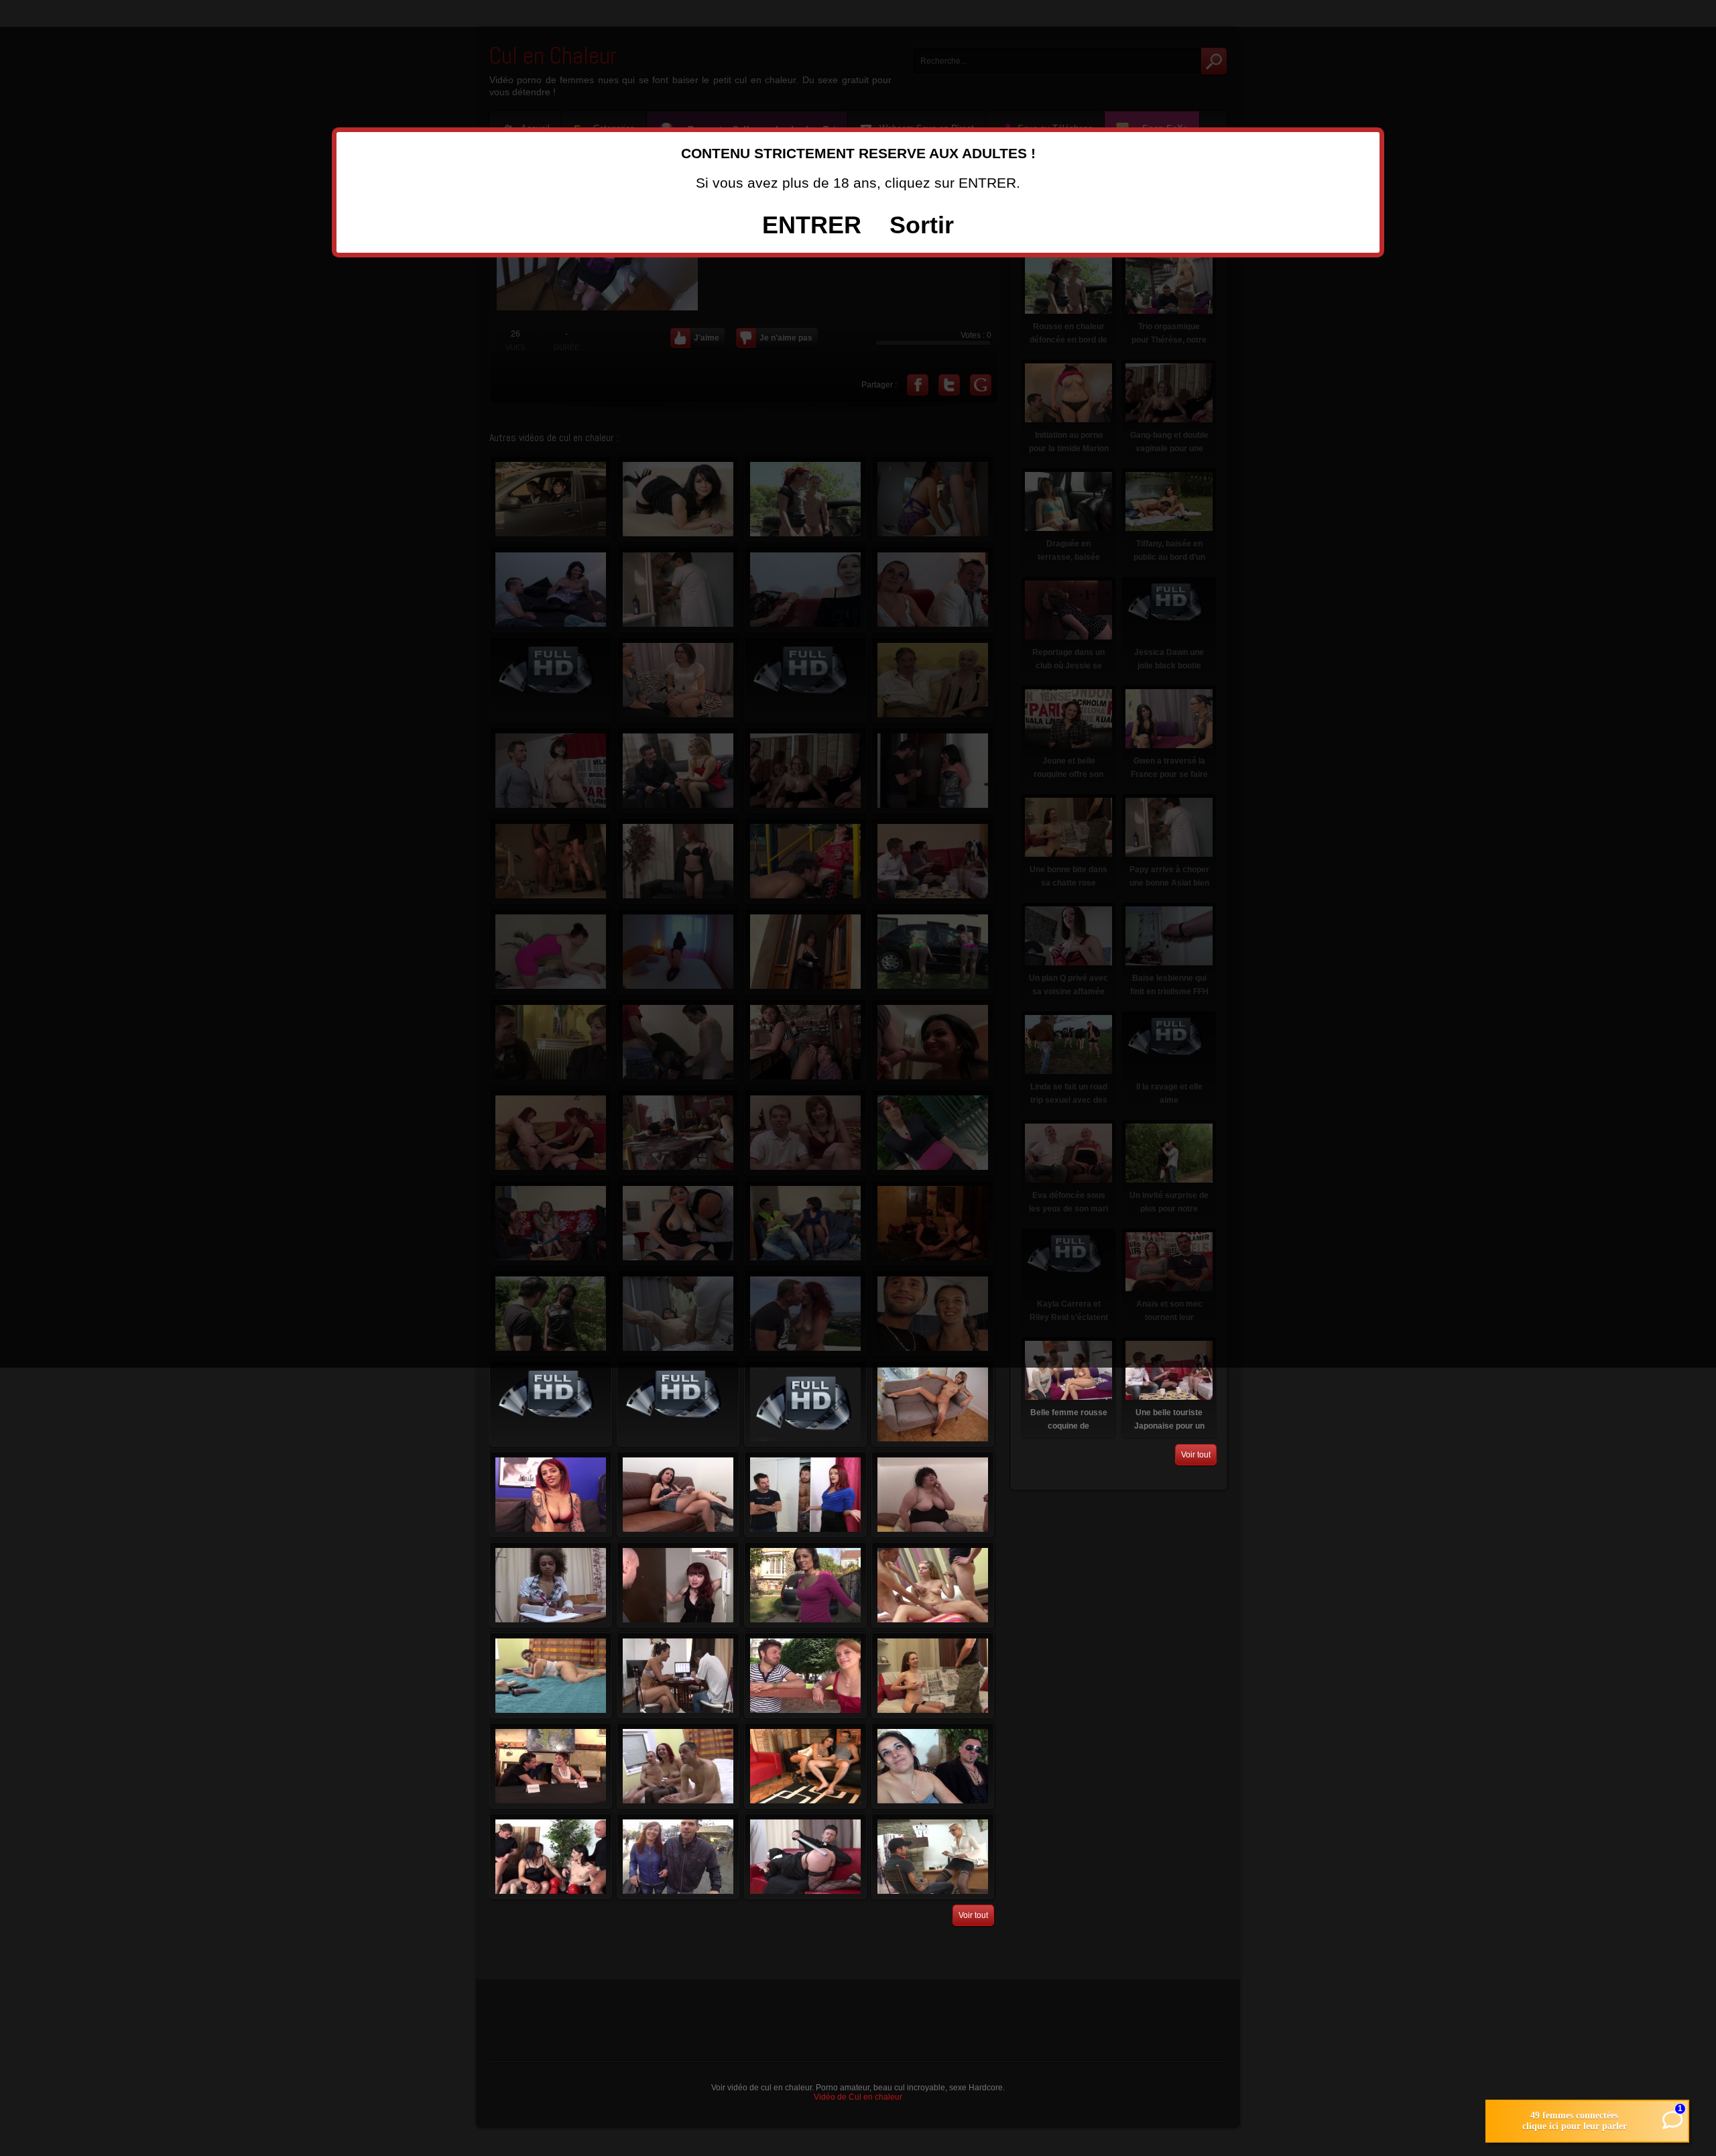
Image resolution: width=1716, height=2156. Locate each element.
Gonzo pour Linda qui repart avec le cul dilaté (805, 1766)
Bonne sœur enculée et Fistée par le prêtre (805, 1856)
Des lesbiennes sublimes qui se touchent (805, 1404)
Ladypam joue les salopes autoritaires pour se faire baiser (933, 1856)
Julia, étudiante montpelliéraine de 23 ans (933, 1404)
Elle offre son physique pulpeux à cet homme (551, 1404)
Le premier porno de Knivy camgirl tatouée (551, 1494)
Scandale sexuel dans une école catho (551, 1585)
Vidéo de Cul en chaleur (858, 2097)
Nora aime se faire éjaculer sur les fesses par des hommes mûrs (678, 1675)
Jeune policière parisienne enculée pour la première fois (805, 1675)
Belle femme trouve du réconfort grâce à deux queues (933, 1585)
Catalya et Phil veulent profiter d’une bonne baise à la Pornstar (551, 1766)
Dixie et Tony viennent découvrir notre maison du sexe (678, 1856)
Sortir (922, 225)
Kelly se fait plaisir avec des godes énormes (551, 1675)
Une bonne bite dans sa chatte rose (933, 1675)
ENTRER (812, 225)
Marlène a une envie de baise (678, 1494)
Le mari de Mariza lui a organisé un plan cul (933, 1766)
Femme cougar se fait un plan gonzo (551, 1856)
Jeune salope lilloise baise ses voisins (678, 1585)
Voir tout (973, 1915)
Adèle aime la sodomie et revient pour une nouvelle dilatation (933, 1494)
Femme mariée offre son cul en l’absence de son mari (805, 1494)
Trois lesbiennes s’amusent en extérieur (678, 1404)
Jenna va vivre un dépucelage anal (678, 1766)
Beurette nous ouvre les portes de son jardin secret (805, 1585)
